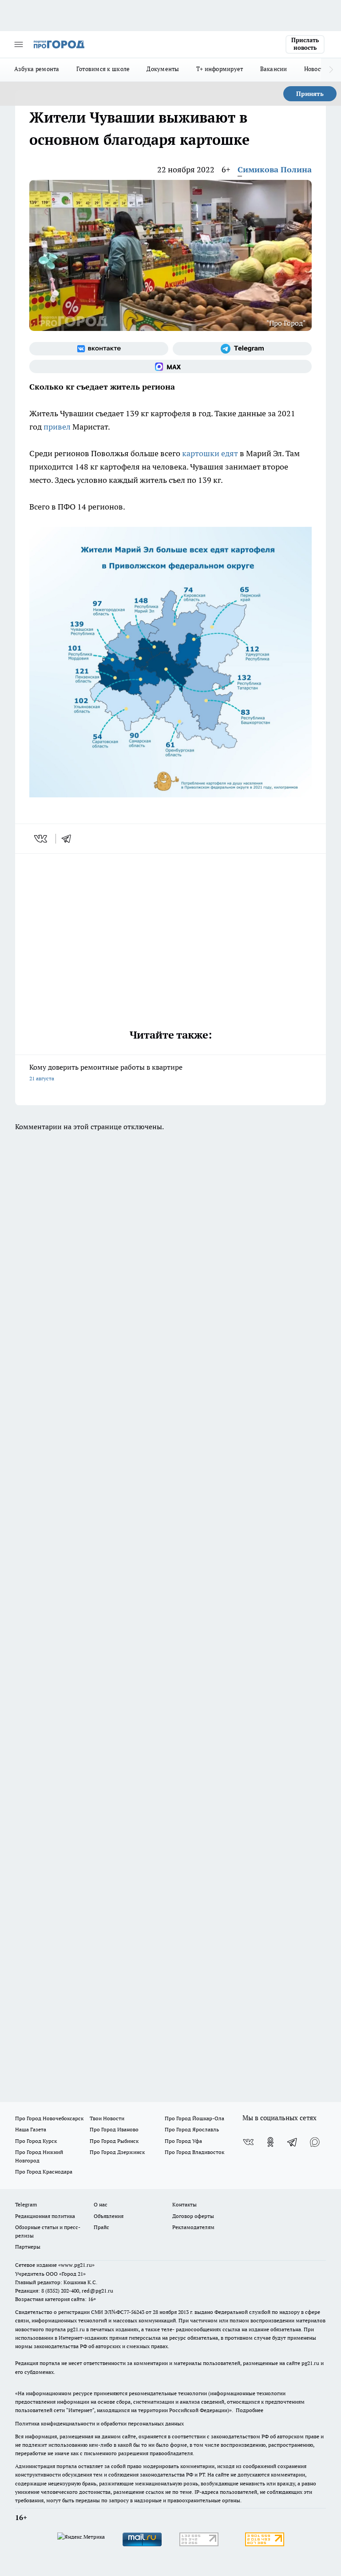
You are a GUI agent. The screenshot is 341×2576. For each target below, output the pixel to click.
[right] (331, 70)
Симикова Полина (275, 169)
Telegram (26, 2204)
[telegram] (69, 839)
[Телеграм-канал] (242, 349)
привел (57, 427)
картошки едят (210, 453)
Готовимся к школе (103, 69)
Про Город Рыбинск (114, 2141)
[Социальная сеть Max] (170, 366)
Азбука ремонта (37, 69)
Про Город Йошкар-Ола (194, 2118)
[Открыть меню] (19, 44)
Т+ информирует (220, 69)
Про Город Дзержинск (117, 2152)
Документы (163, 69)
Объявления (109, 2216)
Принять (310, 94)
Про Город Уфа (183, 2141)
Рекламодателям (193, 2227)
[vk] (42, 839)
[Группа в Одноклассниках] (270, 2142)
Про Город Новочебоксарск (49, 2118)
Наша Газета (31, 2129)
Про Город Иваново (114, 2129)
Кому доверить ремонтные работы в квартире (106, 1072)
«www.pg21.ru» (76, 2265)
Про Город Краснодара (44, 2172)
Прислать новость (305, 44)
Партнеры (28, 2247)
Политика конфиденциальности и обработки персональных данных (99, 2423)
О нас (101, 2204)
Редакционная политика (45, 2216)
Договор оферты (193, 2216)
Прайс (101, 2227)
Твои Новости (107, 2118)
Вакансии (274, 69)
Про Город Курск (36, 2141)
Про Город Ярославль (192, 2129)
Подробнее (250, 2410)
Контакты (184, 2204)
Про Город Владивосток (194, 2152)
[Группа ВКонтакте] (99, 349)
